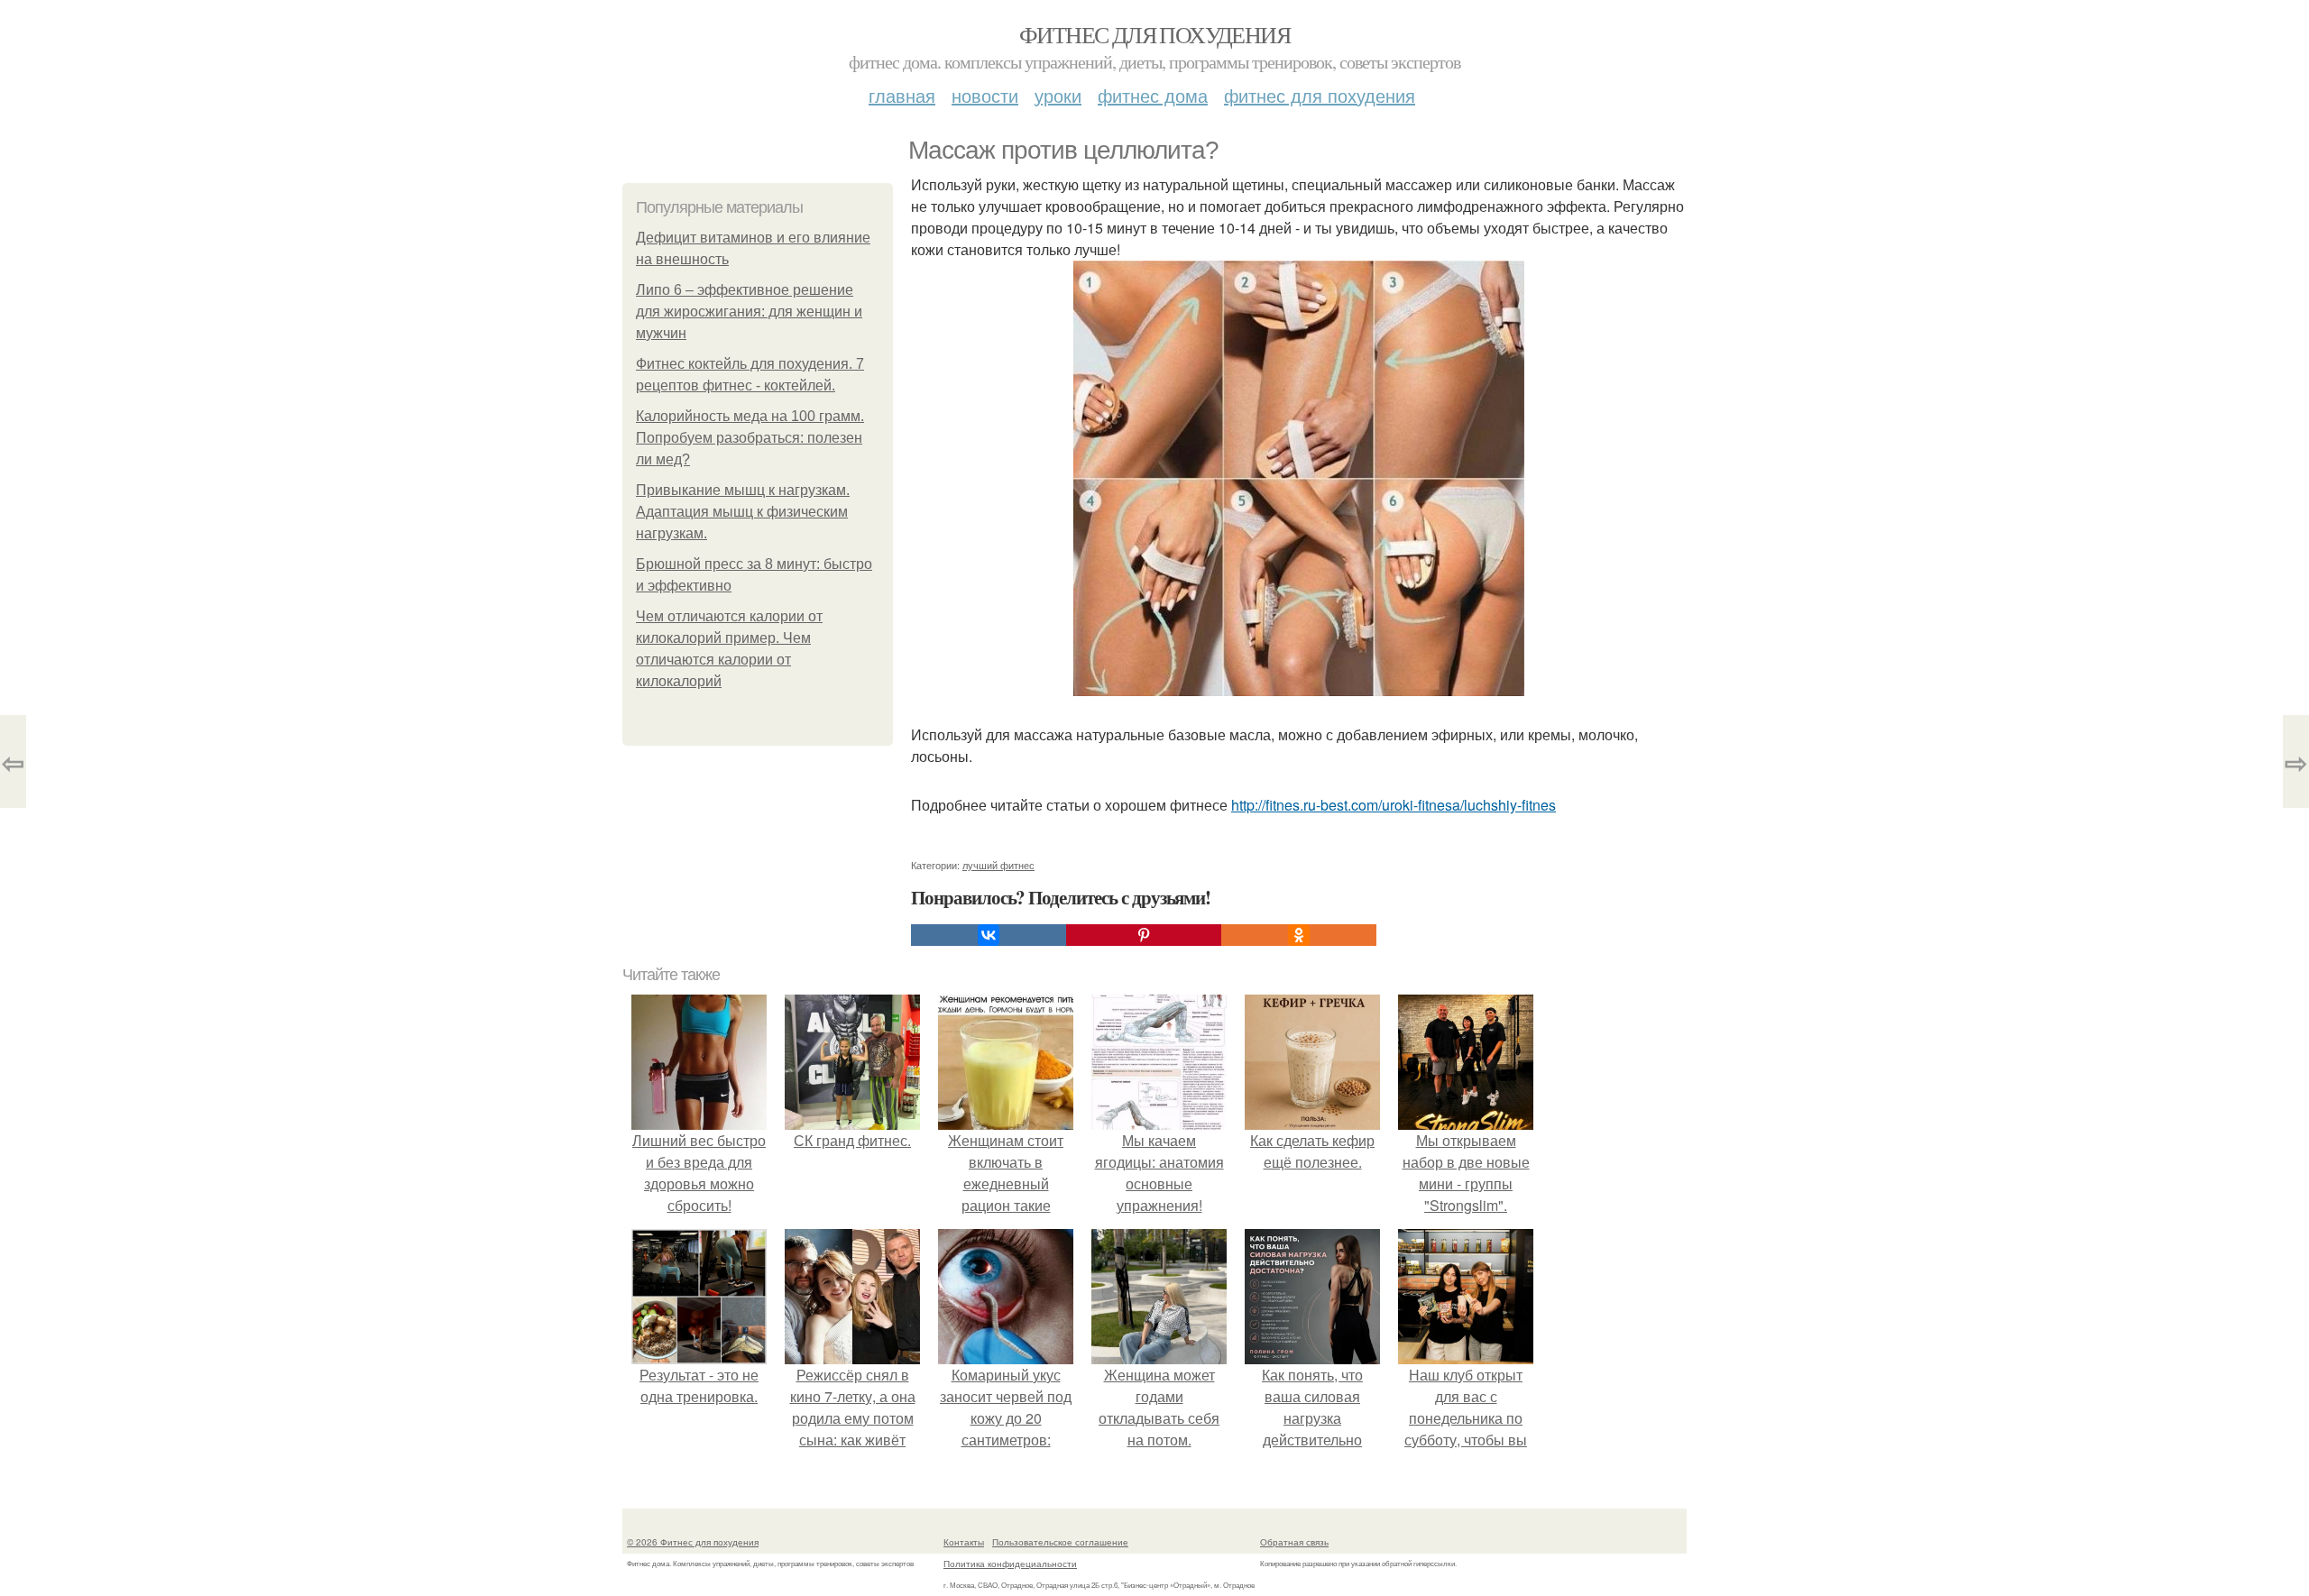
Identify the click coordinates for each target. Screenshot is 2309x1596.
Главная (902, 95)
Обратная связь (1294, 1542)
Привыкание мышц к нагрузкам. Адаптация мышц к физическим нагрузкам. (743, 512)
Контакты (964, 1542)
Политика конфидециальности (1010, 1564)
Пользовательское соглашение (1060, 1542)
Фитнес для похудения (1154, 34)
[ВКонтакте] (989, 935)
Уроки (1058, 95)
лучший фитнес (998, 865)
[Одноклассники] (1299, 935)
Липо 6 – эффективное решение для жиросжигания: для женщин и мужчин (749, 312)
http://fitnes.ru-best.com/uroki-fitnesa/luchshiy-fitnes (1394, 805)
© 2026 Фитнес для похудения (693, 1542)
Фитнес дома (1153, 95)
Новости (985, 95)
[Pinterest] (1144, 935)
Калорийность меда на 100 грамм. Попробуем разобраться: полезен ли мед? (750, 438)
